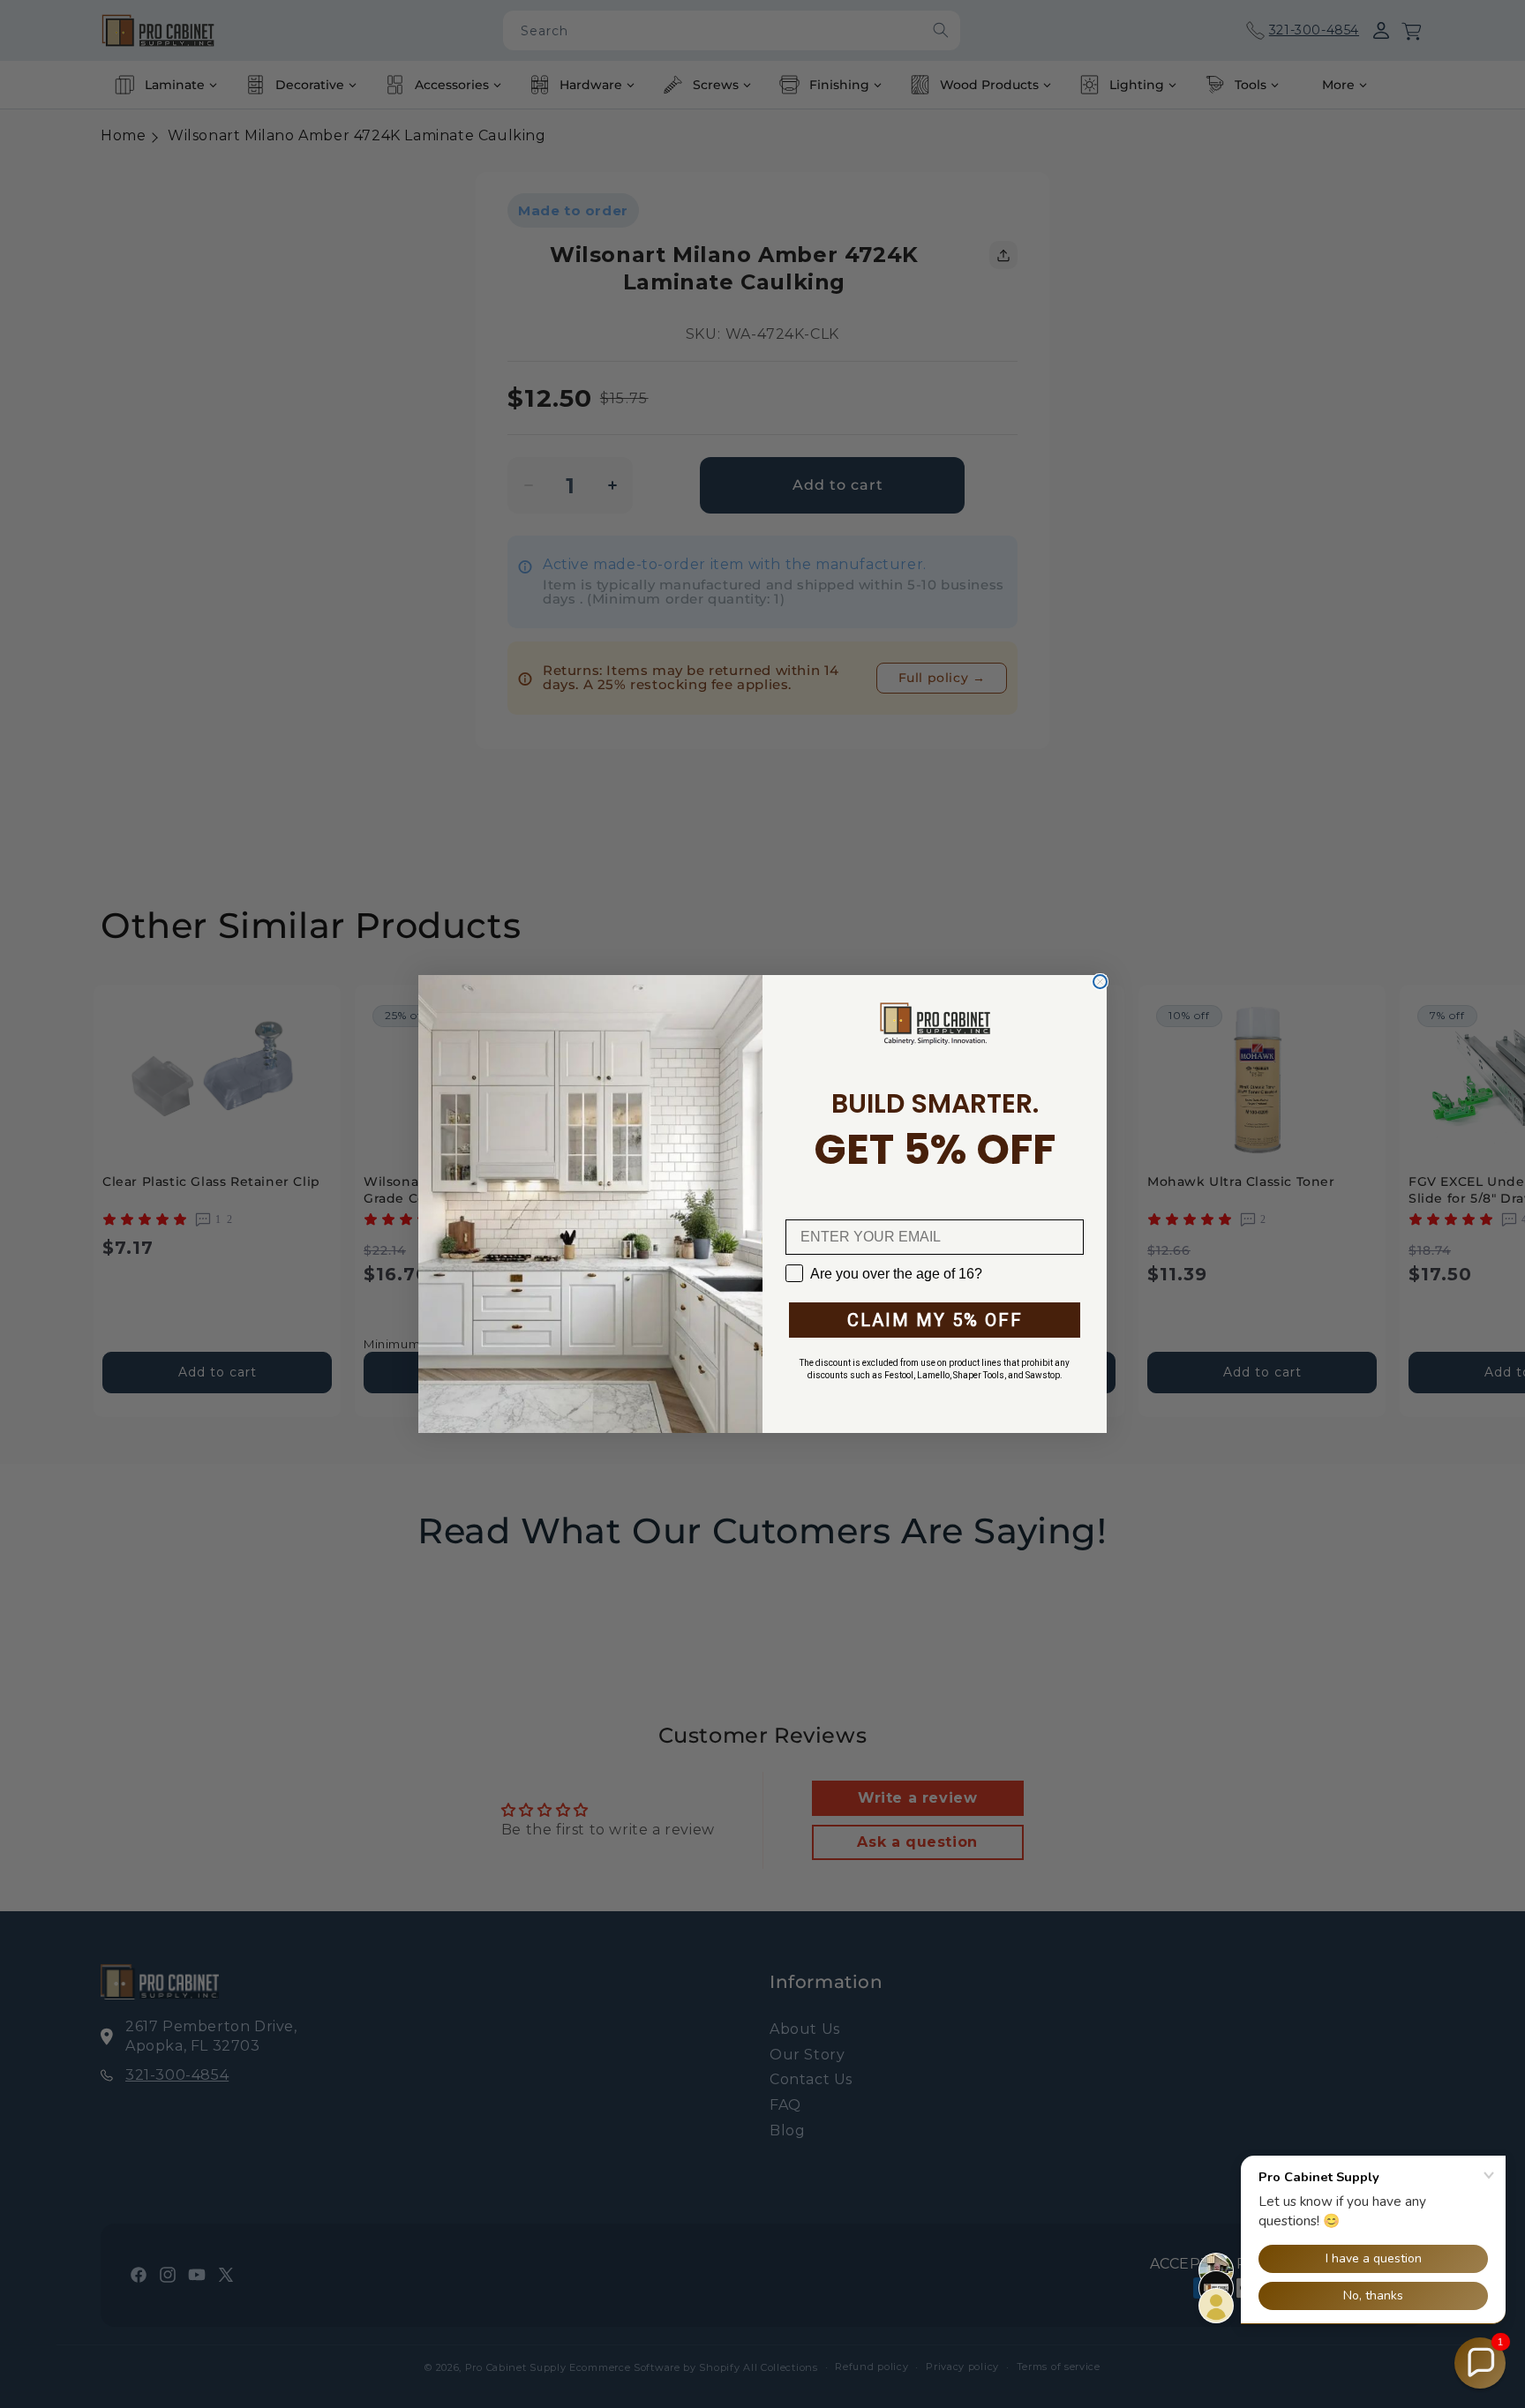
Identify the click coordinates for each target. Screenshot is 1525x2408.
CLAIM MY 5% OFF (935, 1320)
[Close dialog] (1100, 982)
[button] (1480, 2363)
